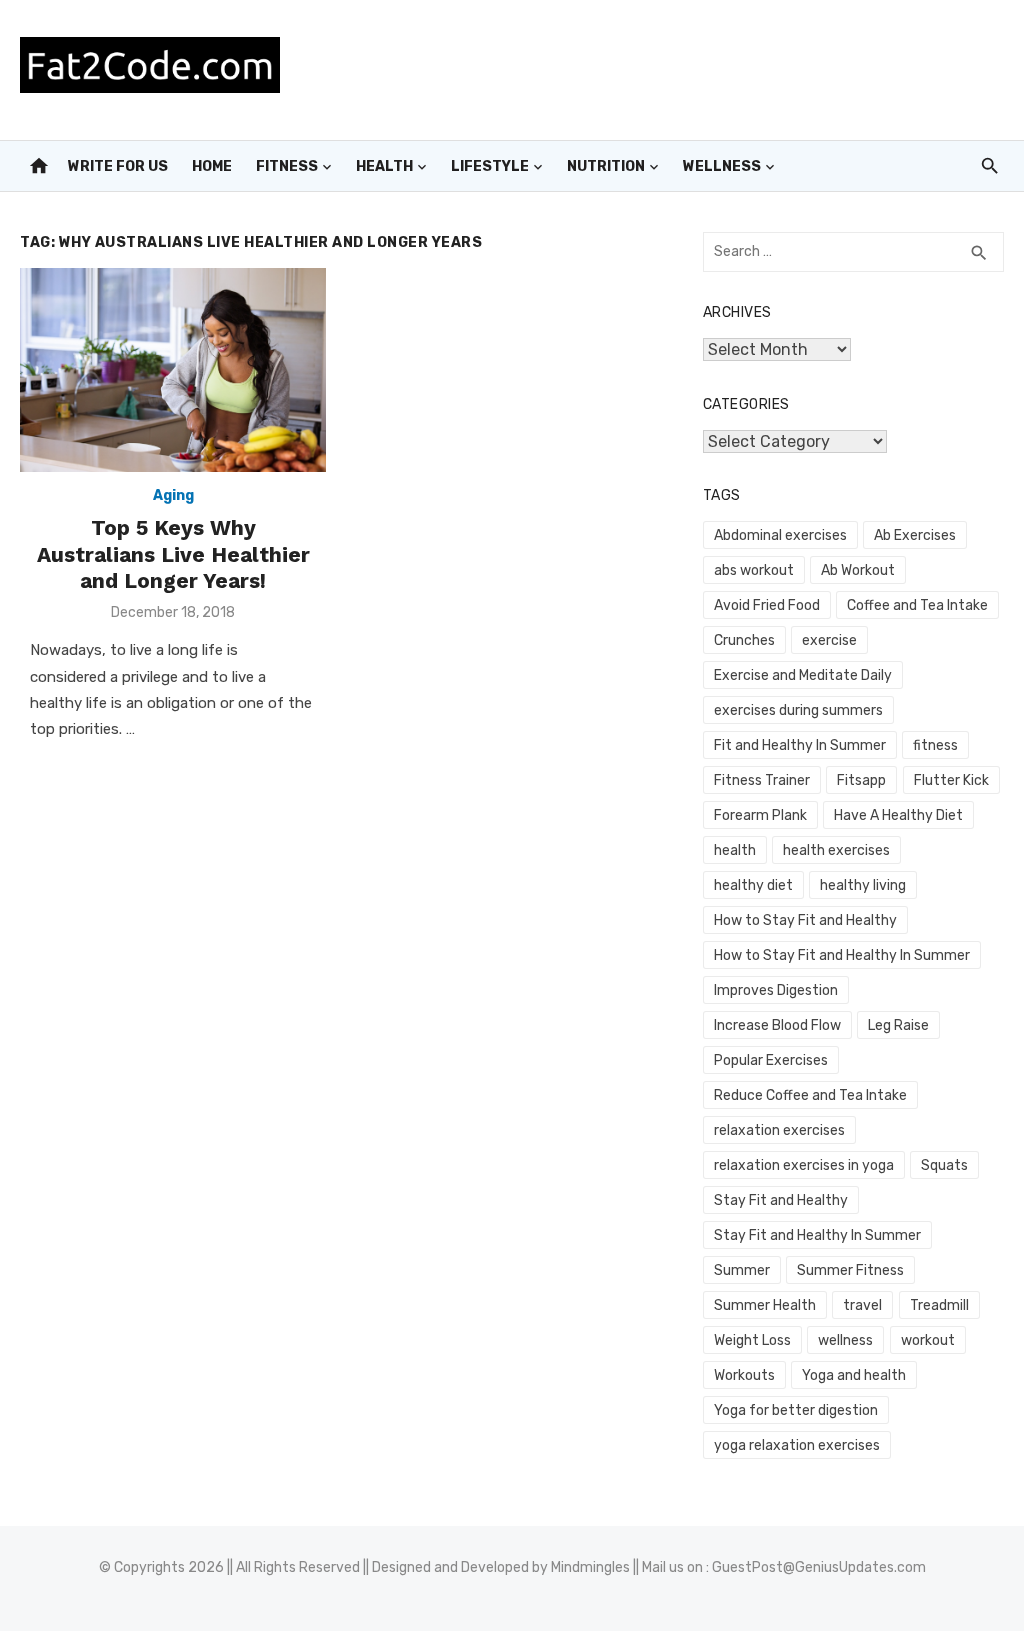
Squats (944, 1165)
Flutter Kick (951, 780)
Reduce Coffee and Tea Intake (810, 1095)
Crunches (744, 640)
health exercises (836, 850)
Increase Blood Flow (777, 1025)
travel (862, 1305)
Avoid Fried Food (767, 605)
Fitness (287, 166)
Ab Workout (858, 570)
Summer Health (765, 1305)
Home (212, 166)
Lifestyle (490, 166)
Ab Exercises (915, 535)
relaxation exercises (779, 1130)
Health (384, 166)
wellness (845, 1340)
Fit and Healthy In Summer (800, 745)
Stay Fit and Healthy (781, 1200)
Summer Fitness (850, 1270)
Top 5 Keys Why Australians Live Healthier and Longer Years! (173, 554)
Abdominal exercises (780, 535)
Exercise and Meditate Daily (803, 675)
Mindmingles (590, 1567)
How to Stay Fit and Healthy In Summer (842, 955)
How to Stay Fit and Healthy (805, 920)
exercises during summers (798, 710)
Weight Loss (752, 1340)
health (735, 850)
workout (928, 1340)
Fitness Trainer (762, 780)
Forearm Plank (760, 815)
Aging (173, 495)
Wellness (722, 166)
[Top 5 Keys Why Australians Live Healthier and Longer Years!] (173, 370)
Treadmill (939, 1305)
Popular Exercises (771, 1060)
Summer (742, 1270)
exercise (829, 640)
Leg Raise (898, 1025)
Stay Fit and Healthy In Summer (817, 1235)
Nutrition (606, 166)
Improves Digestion (776, 990)
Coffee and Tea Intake (917, 605)
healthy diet (753, 885)
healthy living (863, 885)
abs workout (754, 570)
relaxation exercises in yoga (804, 1165)
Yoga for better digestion (796, 1410)
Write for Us (118, 166)
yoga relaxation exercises (797, 1445)
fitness (935, 745)
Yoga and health (854, 1375)
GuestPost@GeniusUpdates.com (819, 1567)
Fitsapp (861, 780)
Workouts (744, 1375)
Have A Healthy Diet (898, 815)
